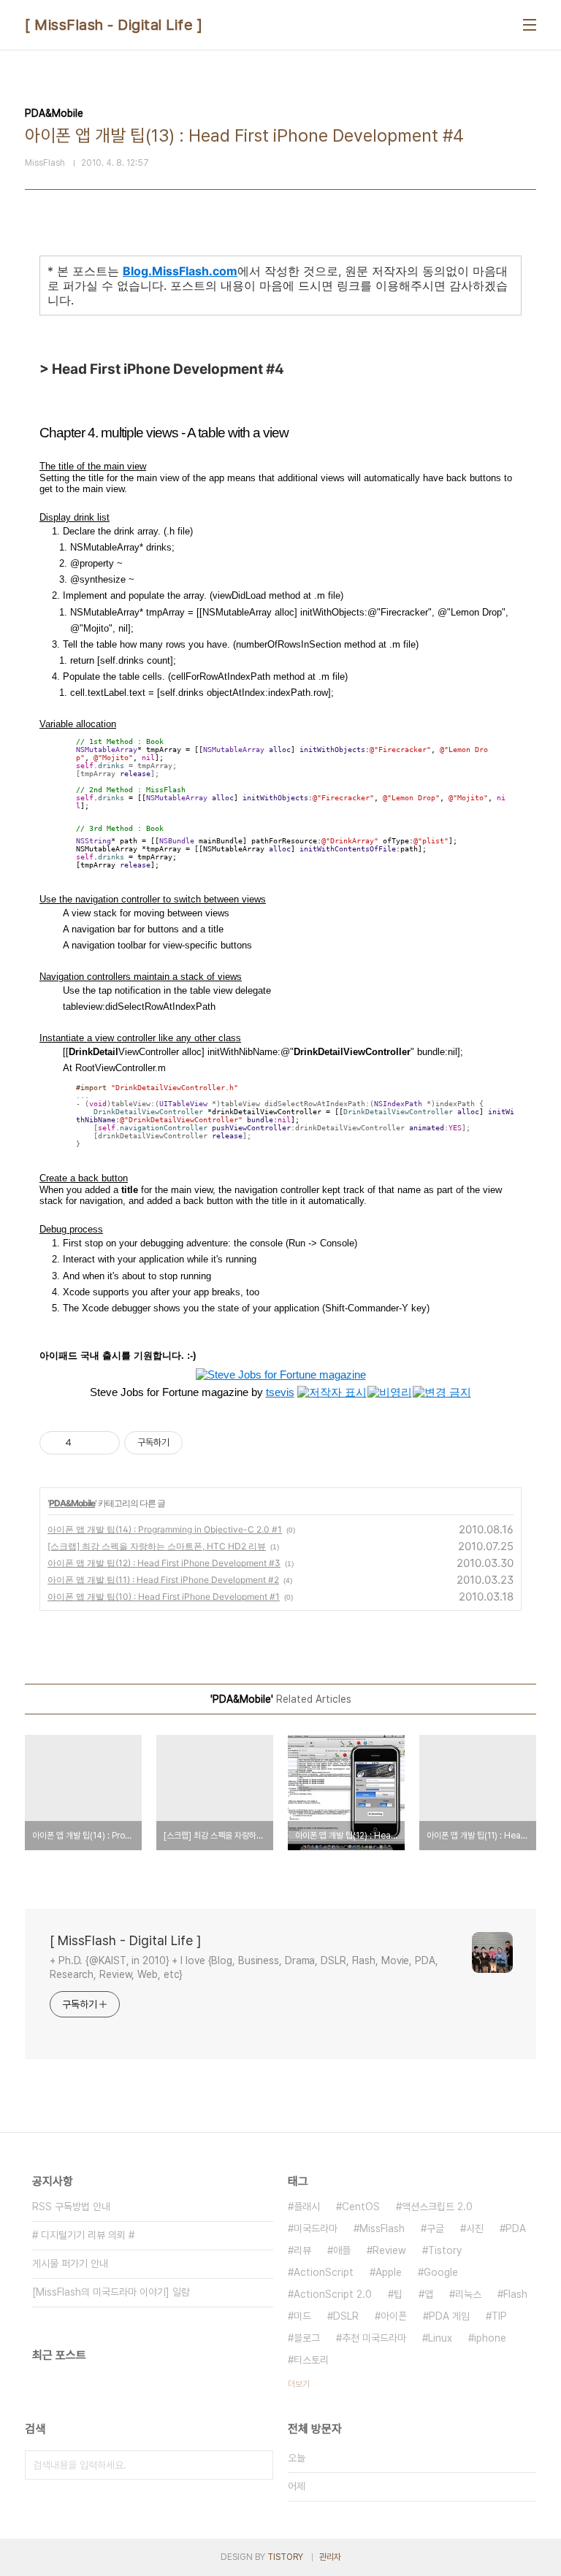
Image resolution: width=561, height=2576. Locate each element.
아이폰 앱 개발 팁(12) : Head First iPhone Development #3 (164, 1563)
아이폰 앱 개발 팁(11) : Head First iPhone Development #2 (163, 1580)
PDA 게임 (449, 2316)
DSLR (346, 2316)
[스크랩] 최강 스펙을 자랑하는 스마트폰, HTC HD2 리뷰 (157, 1546)
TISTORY (285, 2557)
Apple (389, 2272)
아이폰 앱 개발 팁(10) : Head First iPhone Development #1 (164, 1596)
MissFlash (382, 2228)
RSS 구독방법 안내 (71, 2207)
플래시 (307, 2207)
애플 (342, 2250)
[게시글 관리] (103, 1443)
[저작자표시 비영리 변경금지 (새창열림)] (202, 1443)
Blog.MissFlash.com (180, 271)
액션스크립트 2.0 (437, 2207)
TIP (499, 2316)
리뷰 (302, 2250)
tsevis (280, 1392)
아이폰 (394, 2316)
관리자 (330, 2557)
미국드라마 (316, 2228)
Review (389, 2250)
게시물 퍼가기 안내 (70, 2263)
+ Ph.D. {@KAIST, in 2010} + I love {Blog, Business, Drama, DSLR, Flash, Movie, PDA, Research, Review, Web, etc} (244, 1967)
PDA (516, 2228)
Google (441, 2272)
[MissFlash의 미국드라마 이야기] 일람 (111, 2292)
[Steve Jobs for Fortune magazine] (281, 1375)
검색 (259, 2465)
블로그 (307, 2338)
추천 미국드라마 (374, 2338)
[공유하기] (85, 1443)
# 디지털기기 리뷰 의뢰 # (83, 2235)
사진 (475, 2228)
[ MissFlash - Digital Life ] (114, 25)
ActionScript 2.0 (333, 2294)
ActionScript (324, 2272)
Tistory (445, 2250)
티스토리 (311, 2360)
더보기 (299, 2384)
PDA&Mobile (72, 1503)
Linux (440, 2338)
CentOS (361, 2207)
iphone (490, 2338)
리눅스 (468, 2294)
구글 (435, 2228)
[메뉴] (530, 25)
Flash (515, 2294)
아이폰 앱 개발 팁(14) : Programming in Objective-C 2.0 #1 (165, 1529)
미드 (302, 2316)
